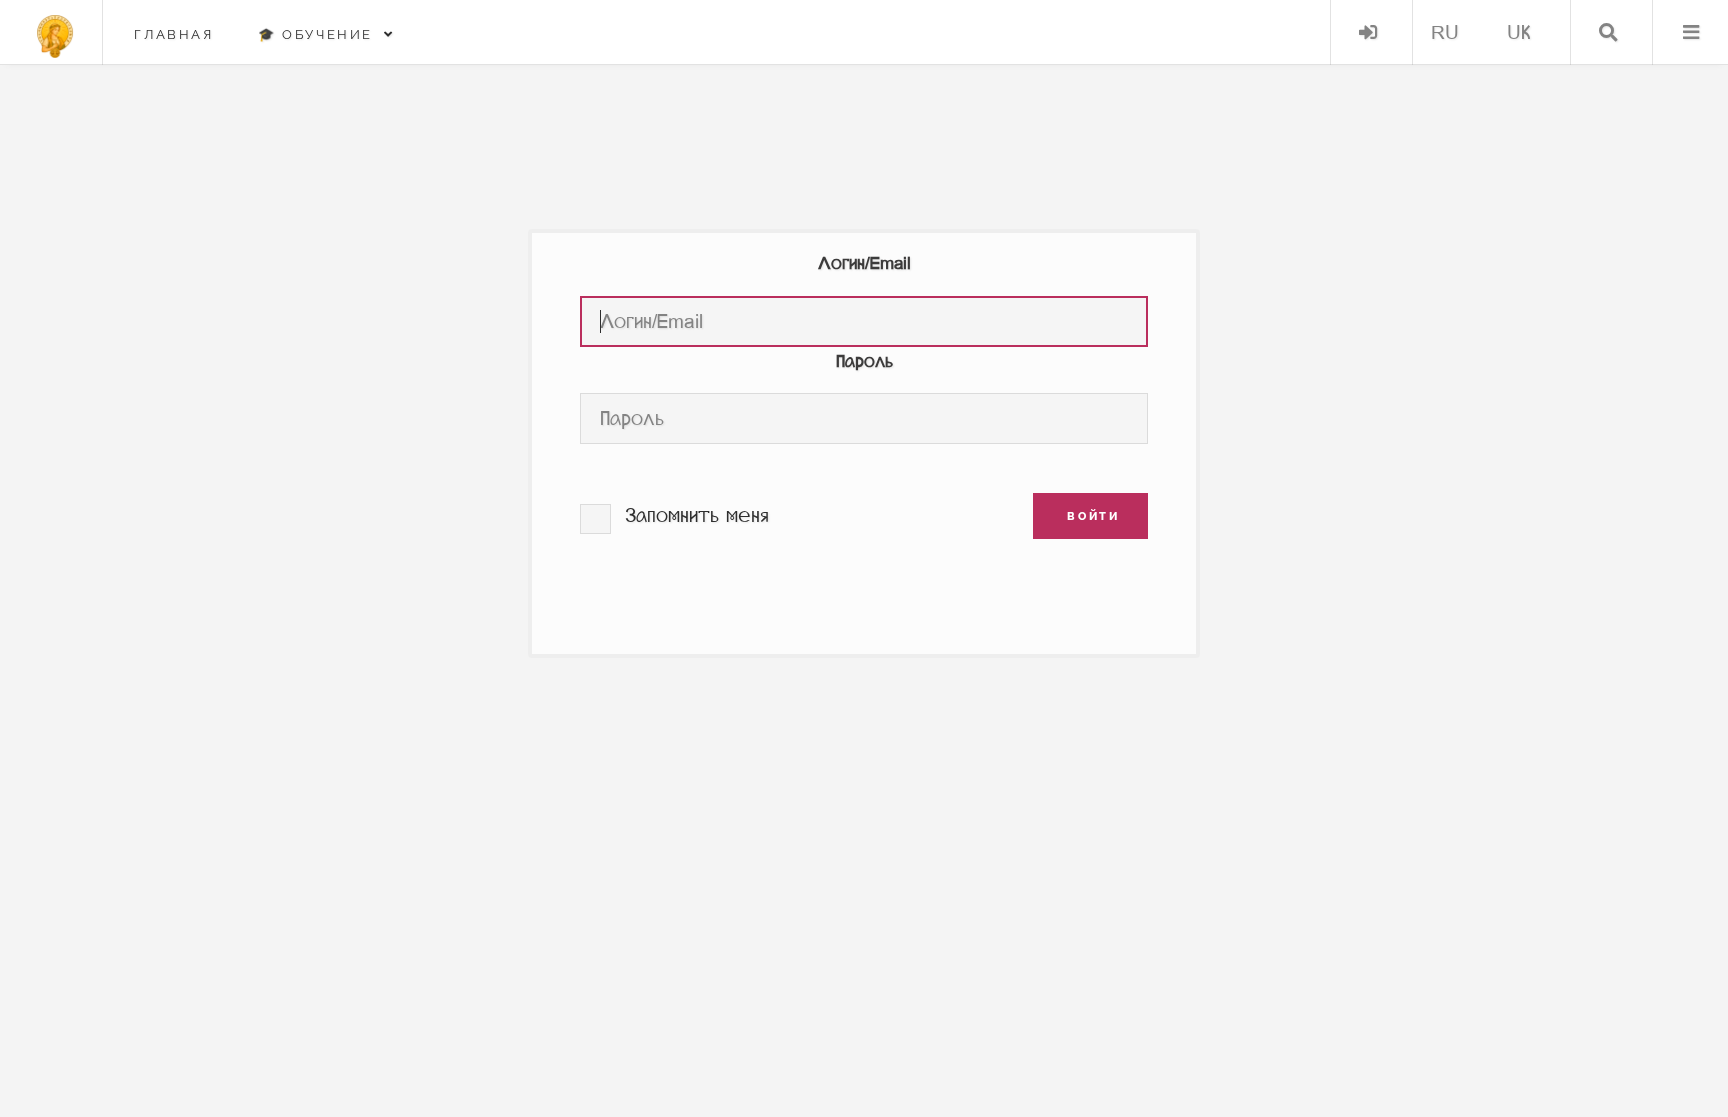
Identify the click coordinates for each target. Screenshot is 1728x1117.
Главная (173, 34)
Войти (1368, 32)
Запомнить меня (697, 515)
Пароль (864, 361)
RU (1445, 32)
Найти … (1608, 32)
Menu (1690, 32)
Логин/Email (864, 263)
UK (1519, 32)
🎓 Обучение (321, 34)
